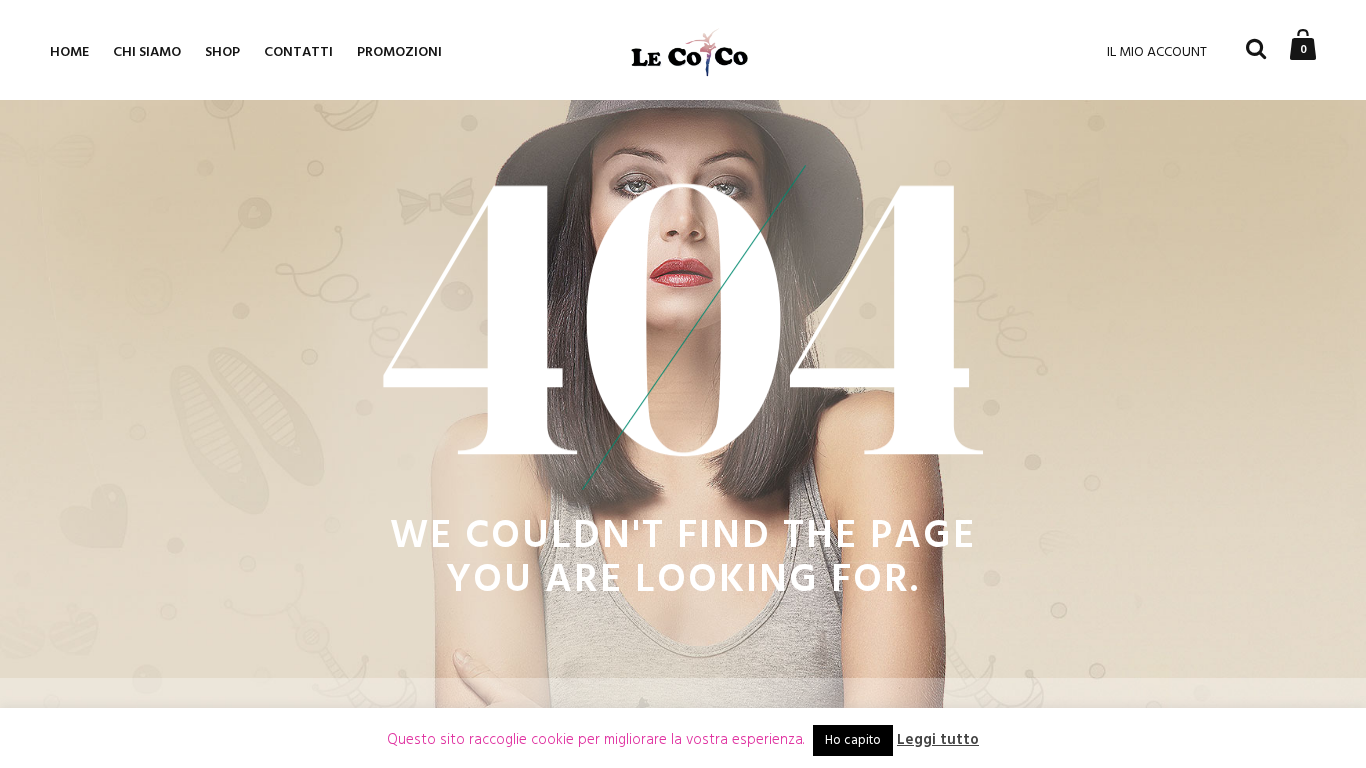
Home (69, 52)
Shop (222, 52)
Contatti (298, 52)
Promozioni (399, 52)
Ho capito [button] (853, 740)
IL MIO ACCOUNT (1157, 52)
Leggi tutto (938, 740)
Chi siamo (147, 52)
